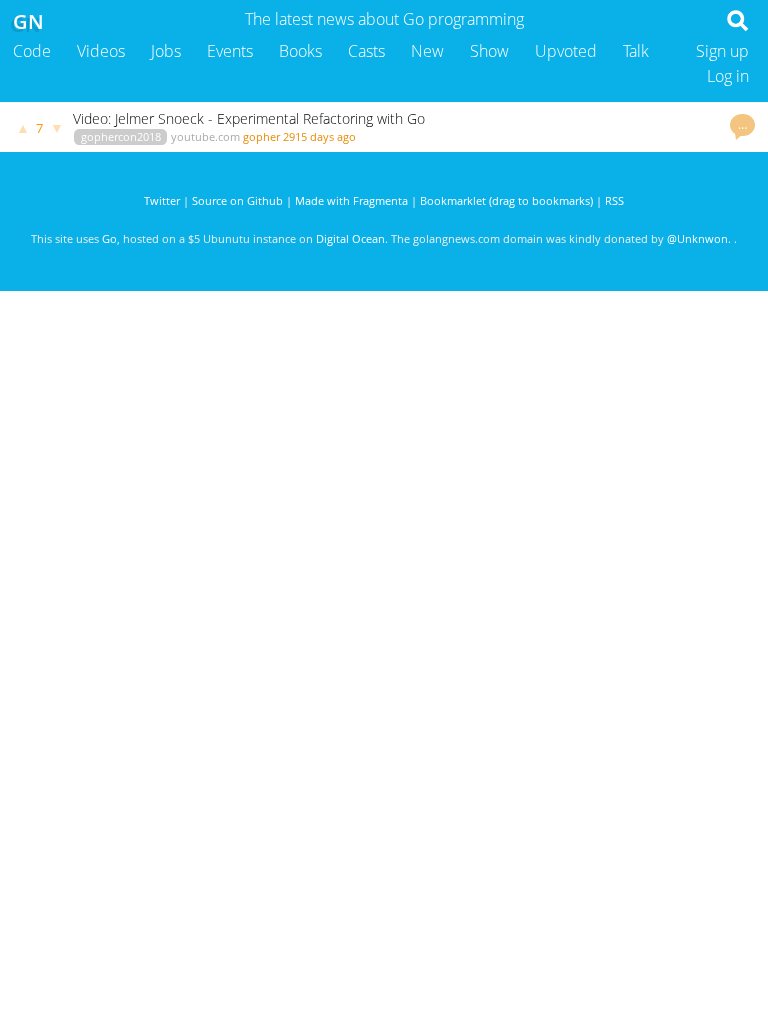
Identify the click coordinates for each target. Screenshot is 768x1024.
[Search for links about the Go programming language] (741, 26)
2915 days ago (319, 136)
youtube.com (205, 136)
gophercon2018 (121, 136)
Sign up (722, 51)
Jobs (166, 51)
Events (230, 51)
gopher (261, 136)
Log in (728, 76)
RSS (614, 200)
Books (300, 51)
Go (109, 238)
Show (489, 51)
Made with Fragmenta (351, 200)
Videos (101, 51)
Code (32, 51)
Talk (636, 51)
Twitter (162, 200)
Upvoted (566, 51)
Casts (366, 51)
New (427, 51)
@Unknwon (697, 238)
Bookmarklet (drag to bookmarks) (506, 200)
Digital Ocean (350, 238)
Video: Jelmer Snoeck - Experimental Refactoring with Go (249, 118)
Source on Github (237, 200)
